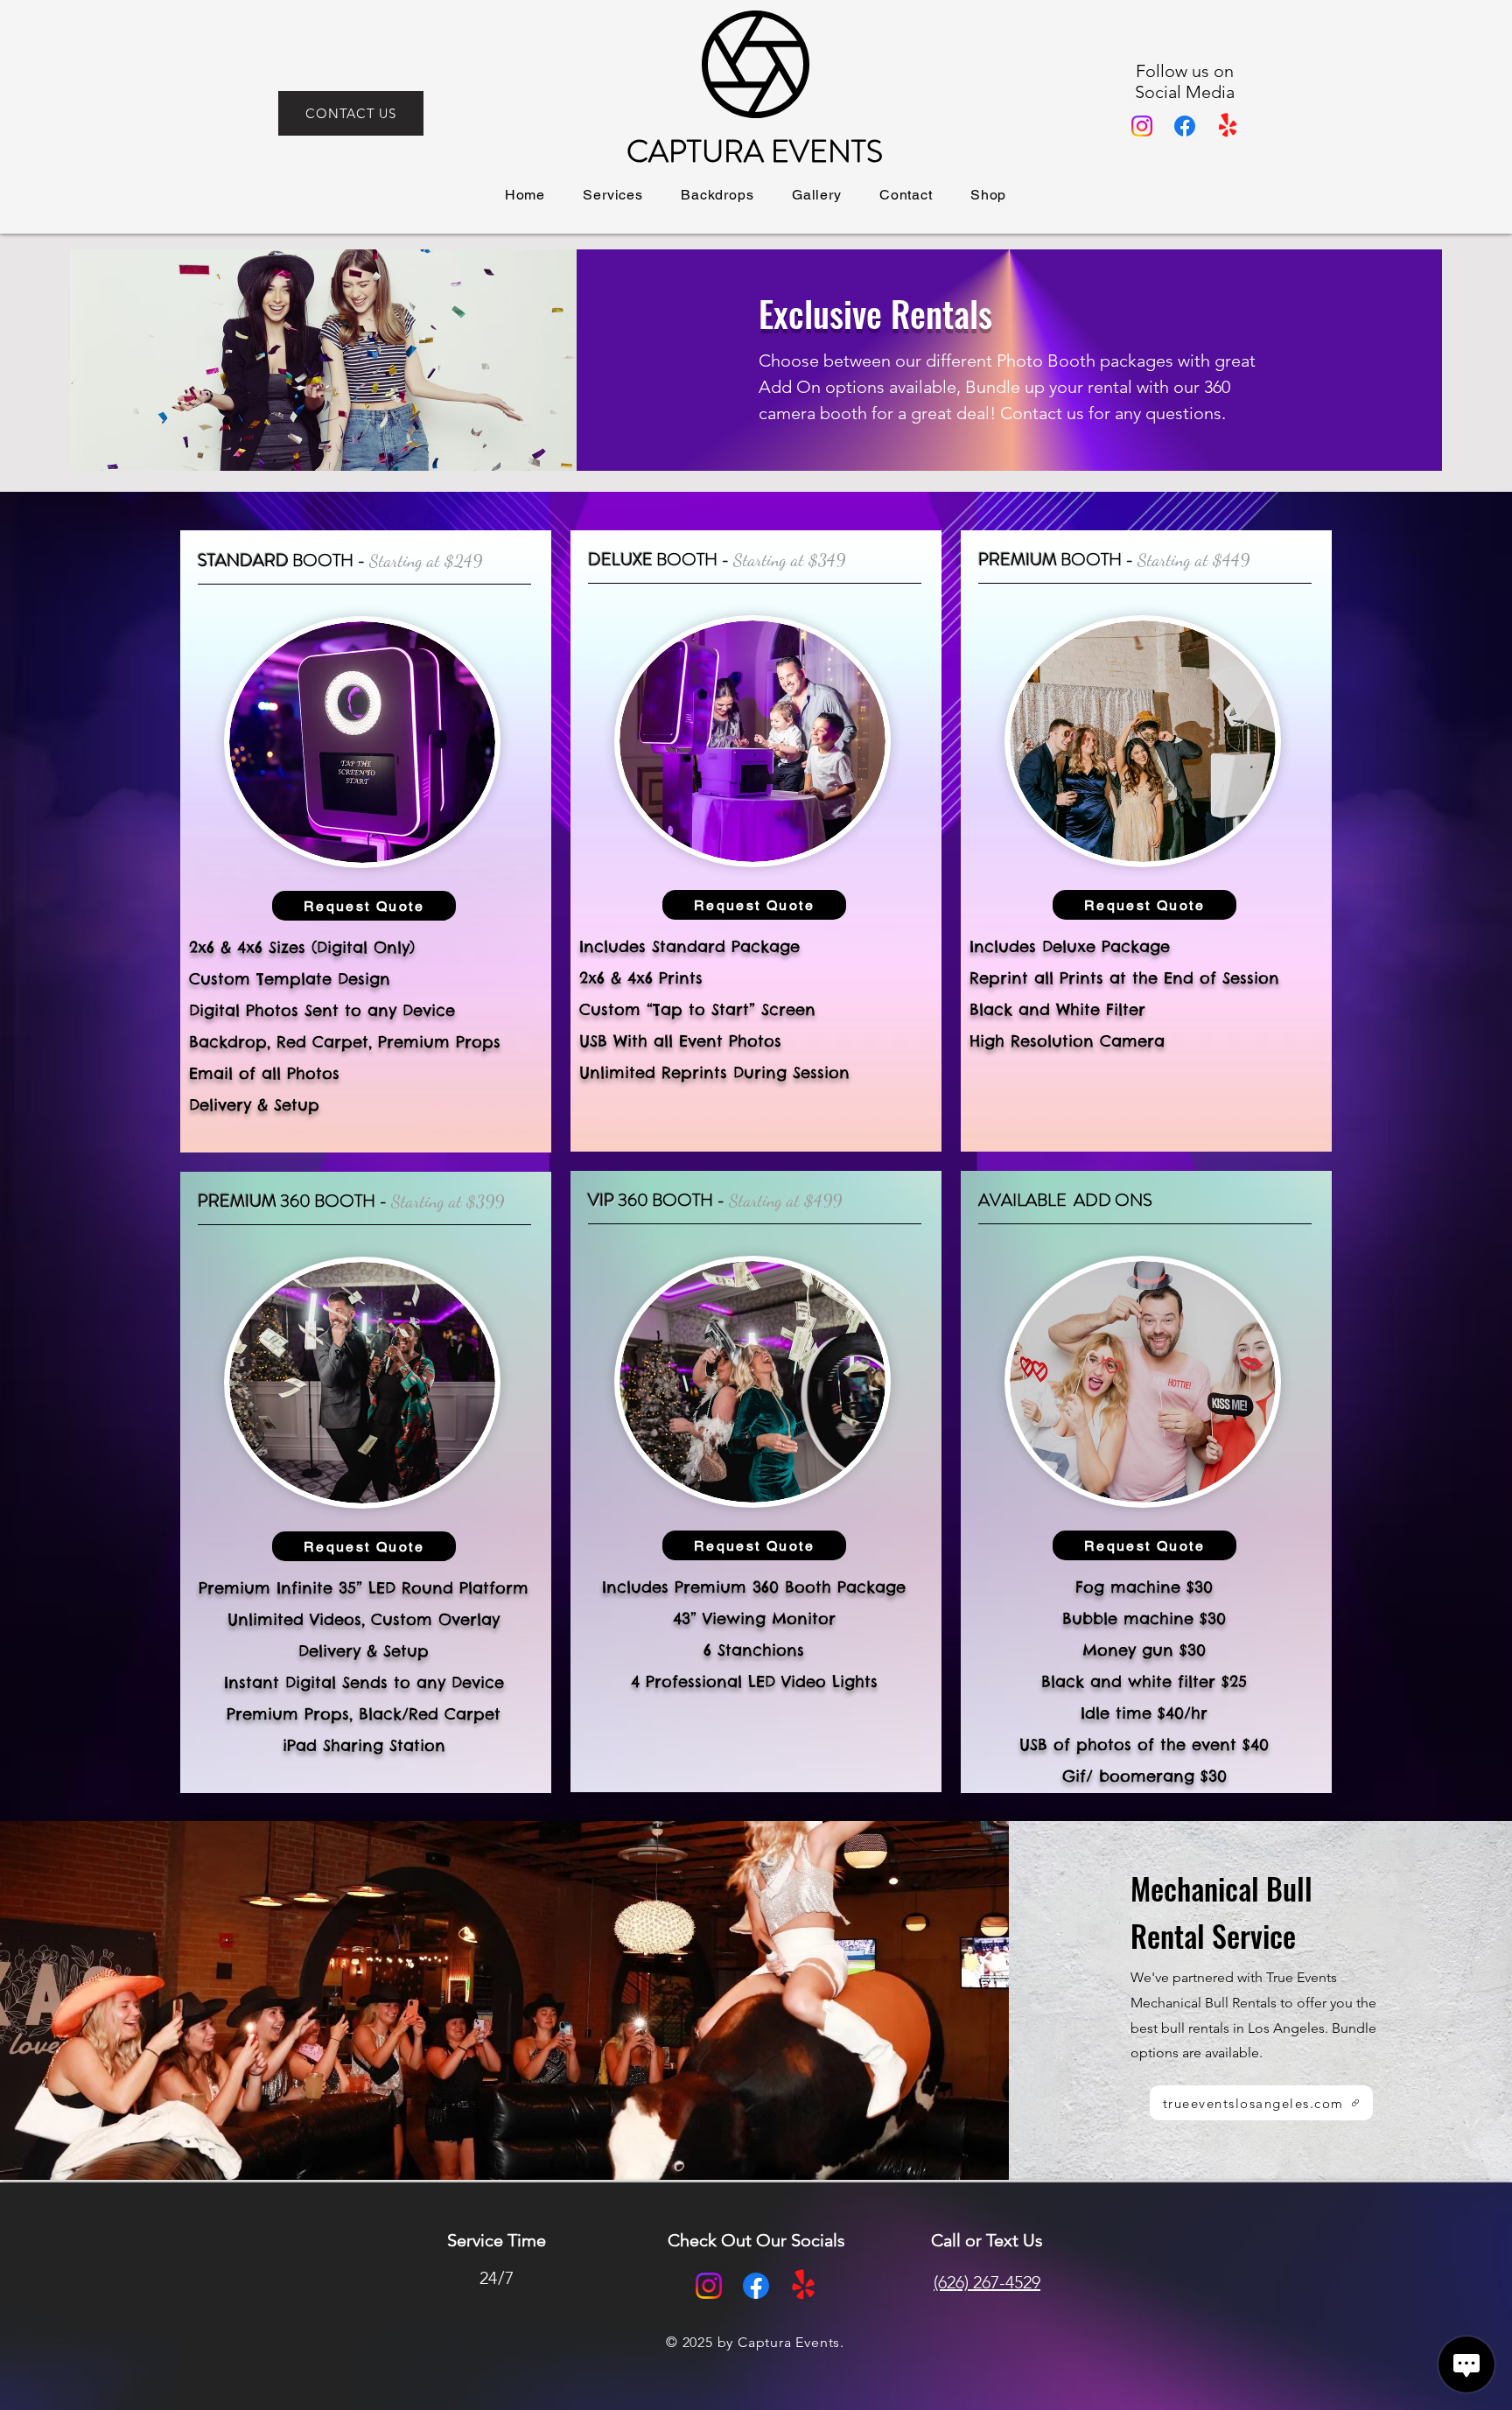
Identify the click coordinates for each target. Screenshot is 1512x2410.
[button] (613, 195)
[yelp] (1228, 126)
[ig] (1142, 126)
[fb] (1185, 126)
